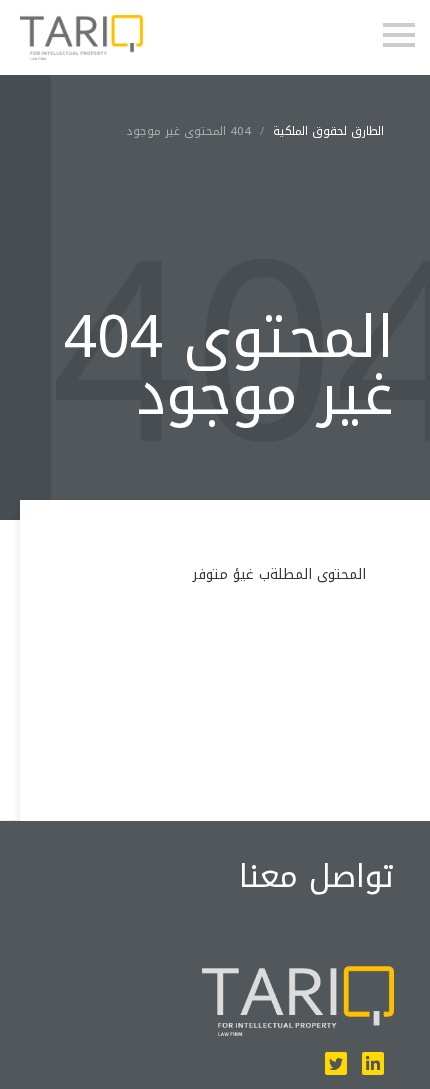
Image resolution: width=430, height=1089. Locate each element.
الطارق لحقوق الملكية (328, 131)
